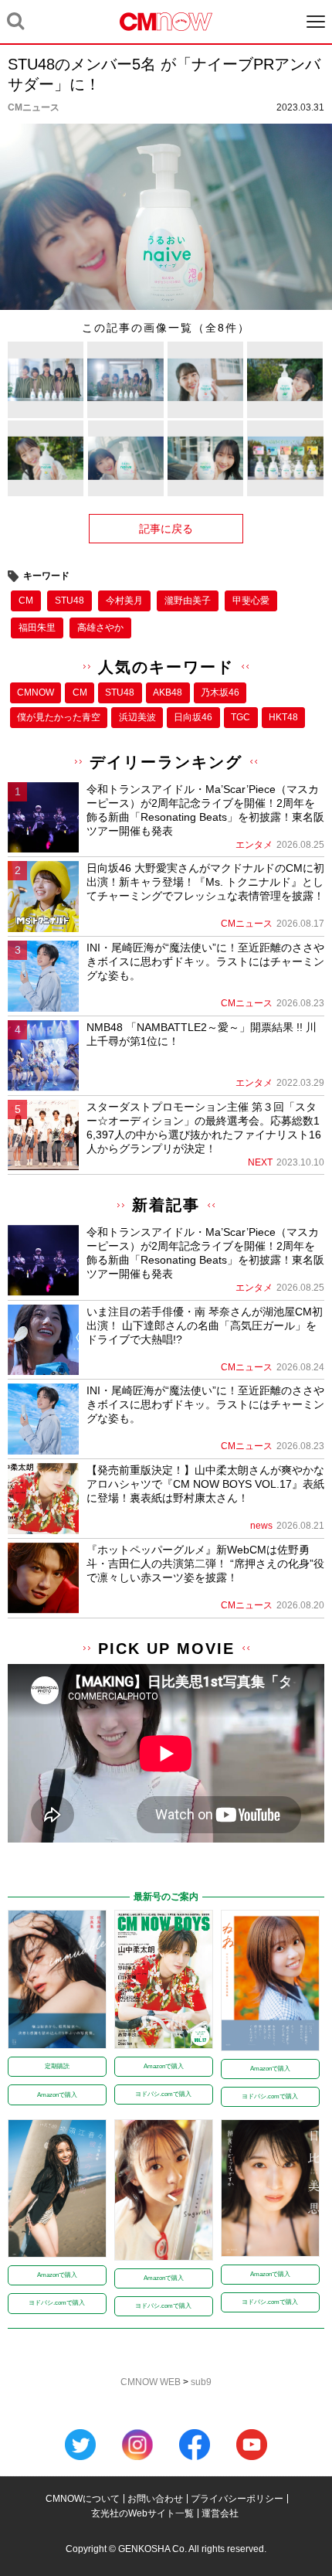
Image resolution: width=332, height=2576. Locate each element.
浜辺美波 (137, 717)
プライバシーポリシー (237, 2499)
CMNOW (36, 692)
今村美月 (124, 601)
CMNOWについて (83, 2499)
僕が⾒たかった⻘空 (59, 717)
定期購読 (57, 2066)
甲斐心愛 (251, 601)
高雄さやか (100, 628)
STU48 (69, 601)
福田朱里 (37, 628)
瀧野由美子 (188, 601)
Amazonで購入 (57, 2095)
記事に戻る (166, 529)
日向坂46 (193, 717)
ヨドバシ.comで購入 (163, 2094)
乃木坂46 (220, 692)
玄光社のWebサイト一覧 (142, 2513)
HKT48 (283, 717)
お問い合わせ (155, 2499)
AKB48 (168, 692)
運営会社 (220, 2513)
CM (26, 601)
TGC (241, 717)
